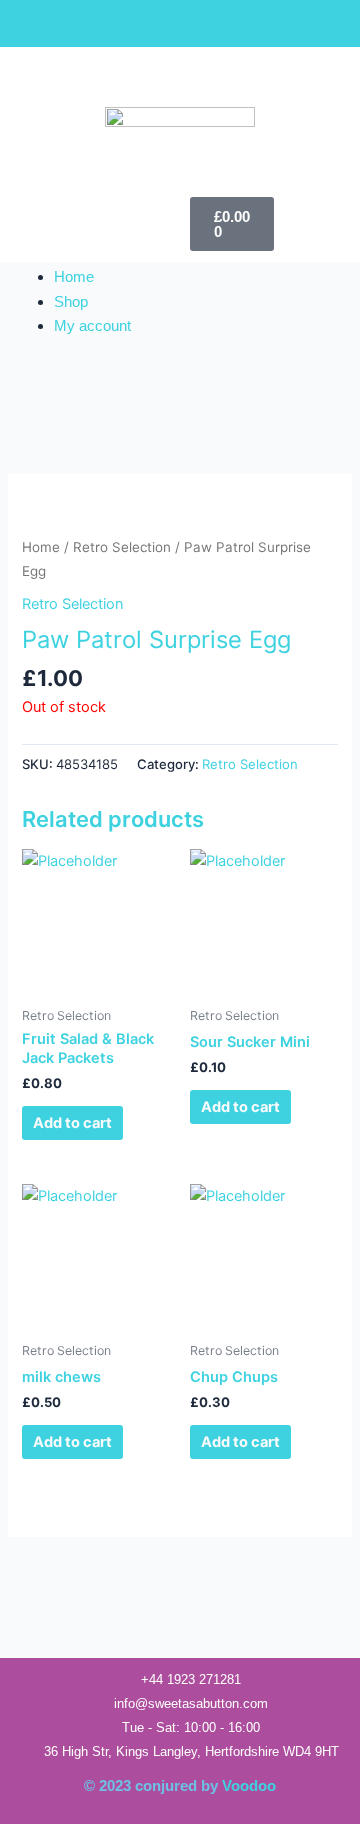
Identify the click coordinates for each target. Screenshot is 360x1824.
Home (74, 277)
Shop (71, 302)
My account (92, 326)
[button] (90, 214)
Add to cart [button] (72, 1123)
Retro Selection (122, 547)
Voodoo (249, 1786)
